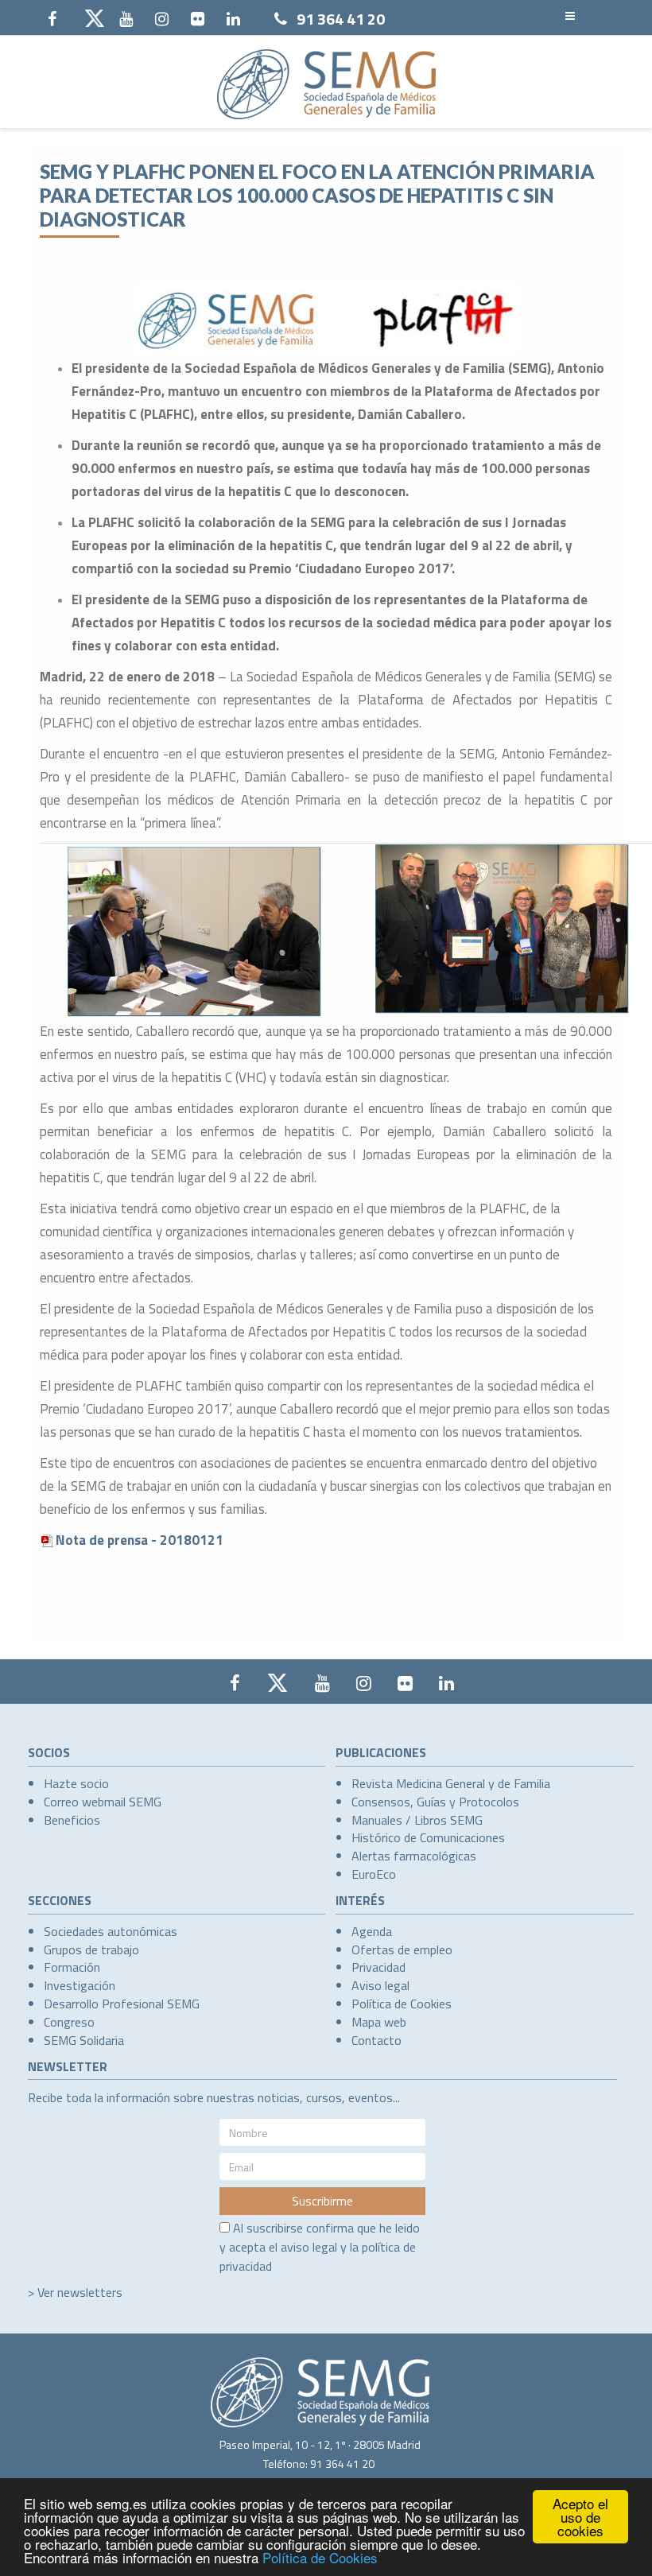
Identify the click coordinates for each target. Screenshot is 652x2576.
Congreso (69, 2022)
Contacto (376, 2040)
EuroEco (374, 1874)
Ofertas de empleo (402, 1949)
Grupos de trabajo (91, 1949)
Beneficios (72, 1820)
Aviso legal (380, 1985)
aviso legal (309, 2247)
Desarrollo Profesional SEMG (122, 2004)
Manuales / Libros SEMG (417, 1820)
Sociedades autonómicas (111, 1931)
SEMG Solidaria (84, 2040)
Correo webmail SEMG (103, 1802)
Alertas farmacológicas (414, 1856)
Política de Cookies (320, 2557)
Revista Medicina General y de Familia (451, 1783)
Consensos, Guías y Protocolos (435, 1802)
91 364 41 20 (341, 19)
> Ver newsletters (75, 2292)
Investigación (80, 1985)
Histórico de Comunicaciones (428, 1837)
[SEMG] (326, 84)
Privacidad (378, 1967)
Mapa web (379, 2022)
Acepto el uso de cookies (580, 2517)
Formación (72, 1967)
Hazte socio (76, 1783)
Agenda (372, 1931)
